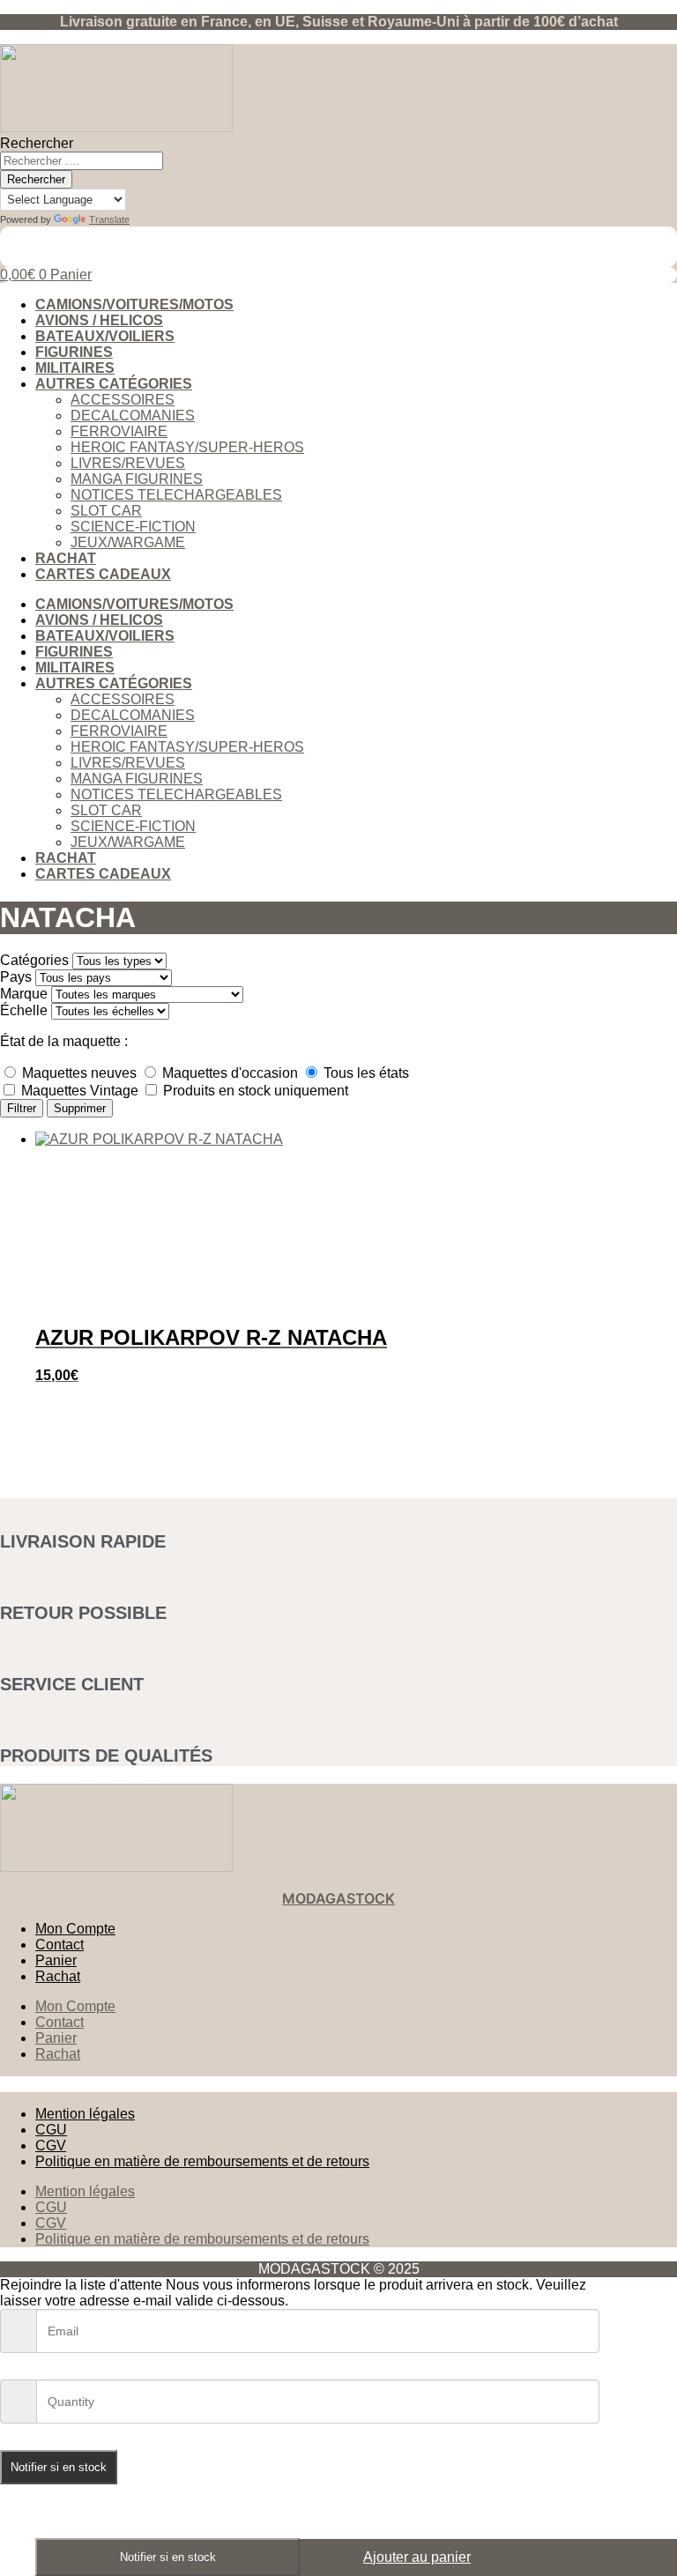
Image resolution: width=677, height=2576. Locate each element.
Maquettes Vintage (80, 1091)
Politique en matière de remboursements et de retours (202, 2161)
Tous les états (365, 1073)
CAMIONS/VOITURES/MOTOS (134, 304)
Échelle (24, 1010)
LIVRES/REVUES (128, 463)
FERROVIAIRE (119, 431)
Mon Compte (75, 1929)
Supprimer (80, 1108)
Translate (109, 219)
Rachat (66, 558)
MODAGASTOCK (338, 1898)
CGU (51, 2130)
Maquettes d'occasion (230, 1073)
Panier (56, 1960)
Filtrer (22, 1108)
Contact (60, 1945)
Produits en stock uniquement (254, 1091)
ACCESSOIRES (123, 400)
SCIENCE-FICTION (133, 527)
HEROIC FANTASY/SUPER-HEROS (187, 447)
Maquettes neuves (79, 1073)
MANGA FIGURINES (137, 479)
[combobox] (82, 161)
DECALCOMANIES (133, 416)
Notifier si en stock (168, 2557)
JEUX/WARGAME (128, 542)
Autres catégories (114, 384)
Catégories (34, 960)
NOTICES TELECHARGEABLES (176, 495)
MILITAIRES (75, 368)
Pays (16, 977)
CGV (51, 2145)
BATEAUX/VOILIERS (105, 336)
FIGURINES (74, 352)
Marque (24, 994)
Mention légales (85, 2114)
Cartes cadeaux (103, 574)
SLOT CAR (106, 511)
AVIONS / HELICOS (99, 320)
